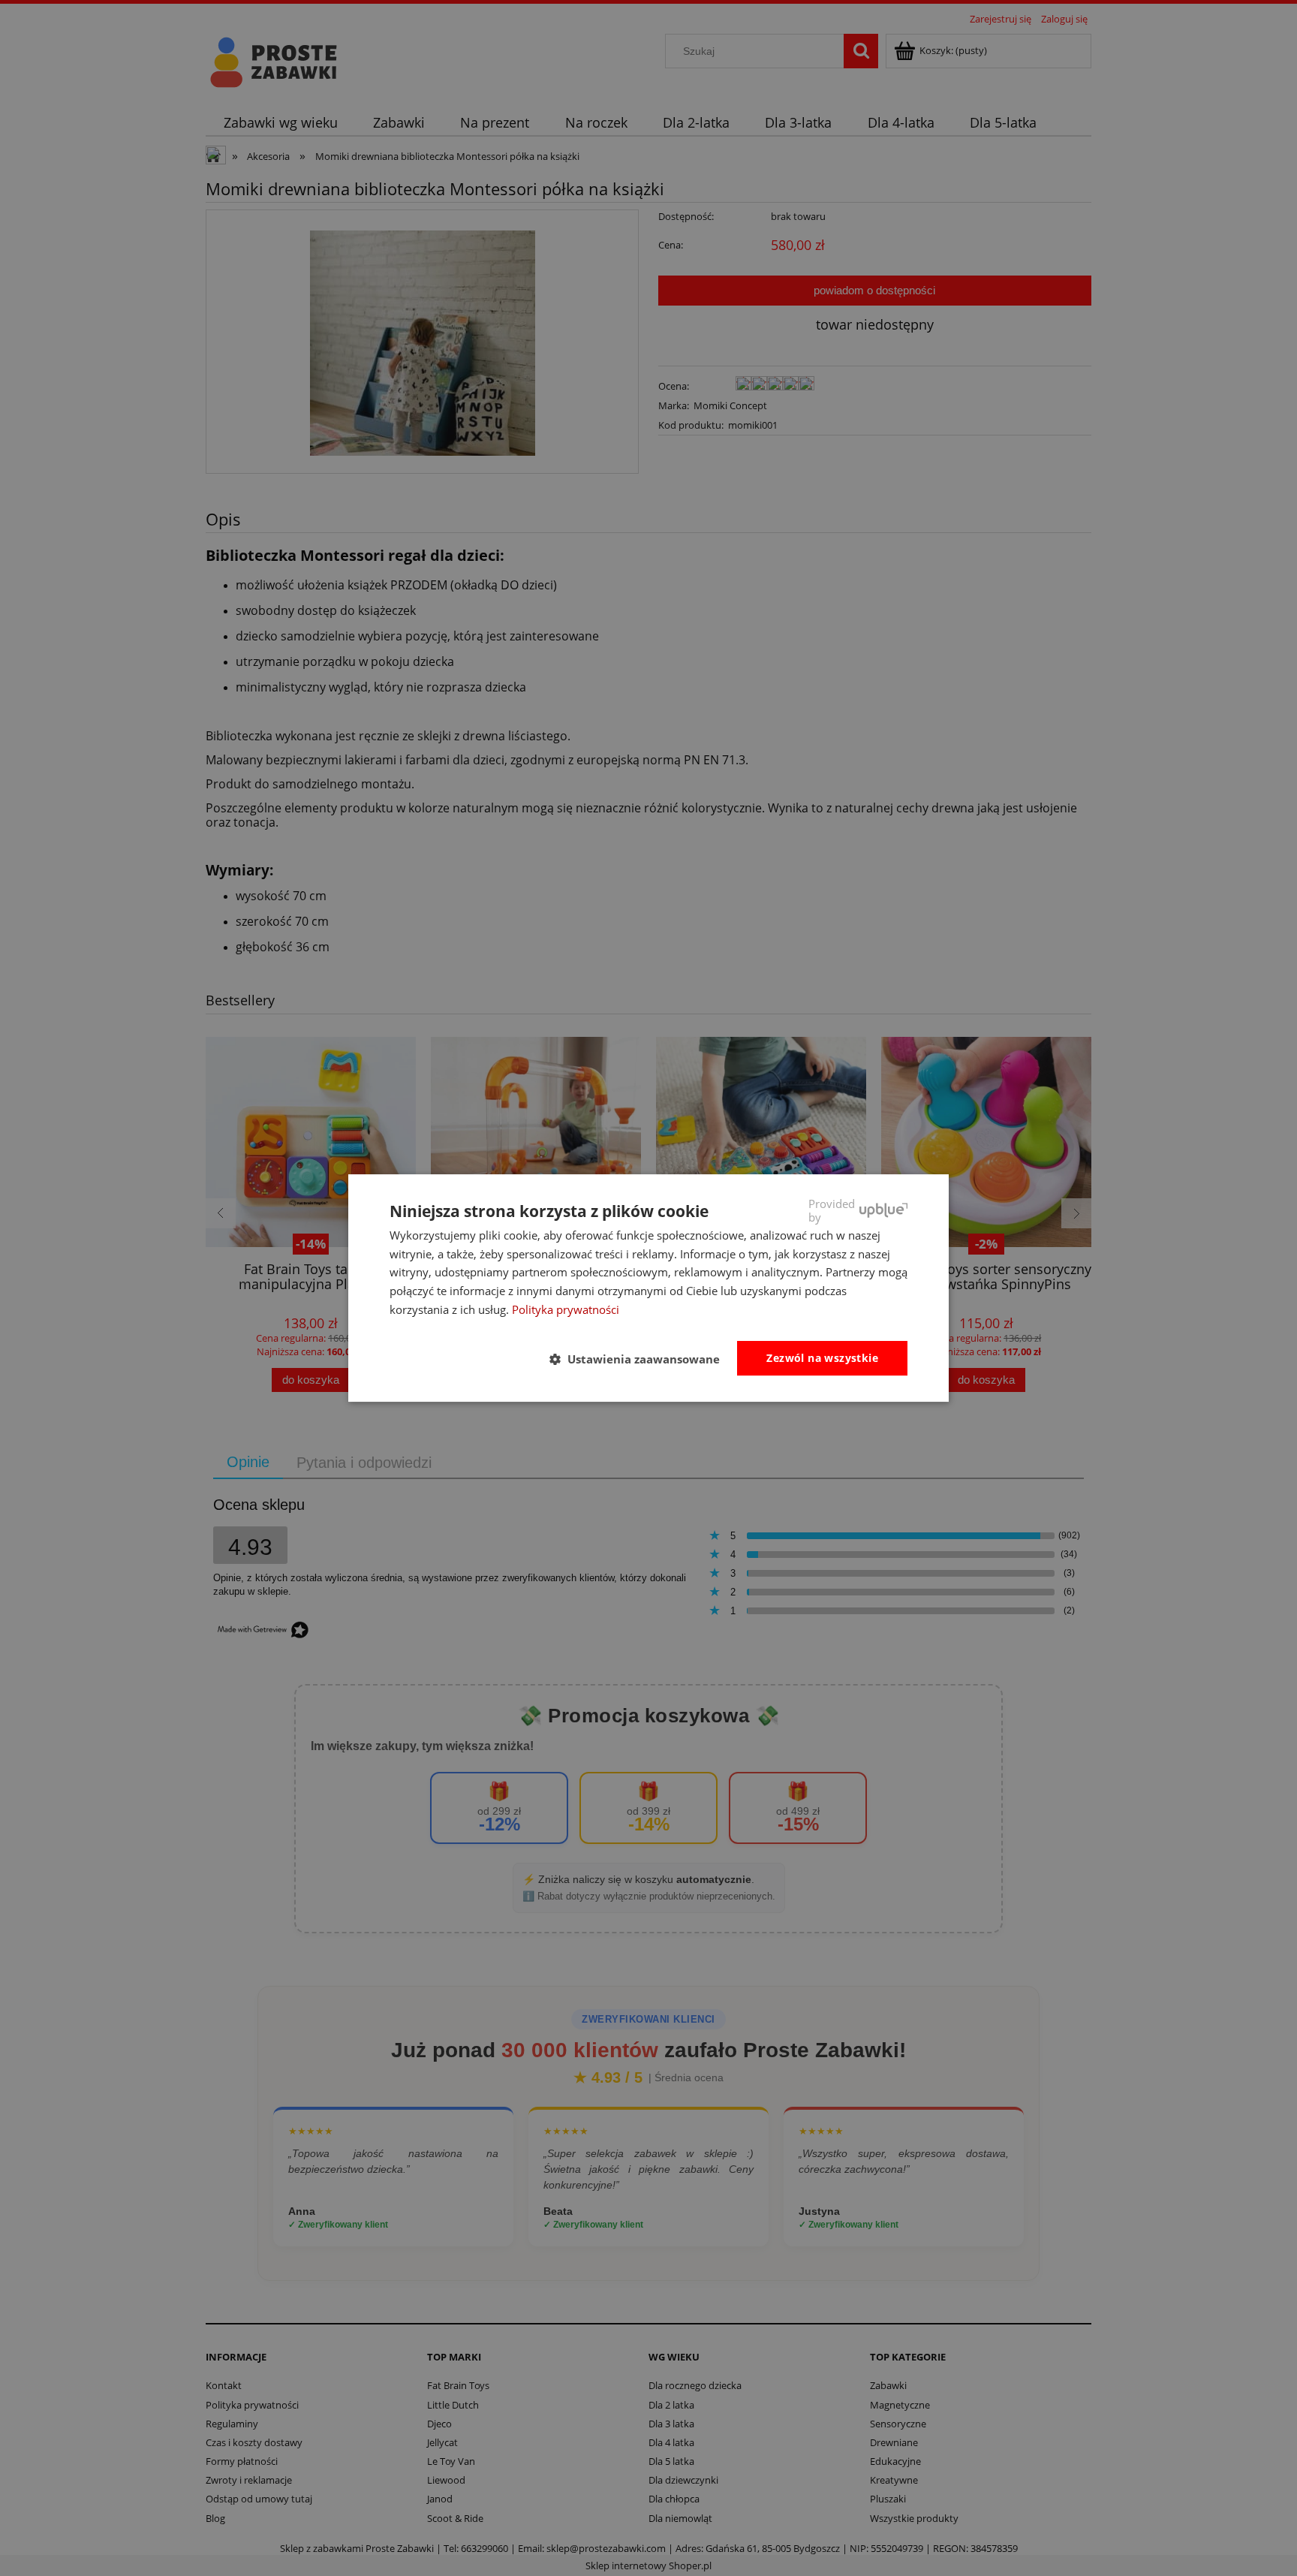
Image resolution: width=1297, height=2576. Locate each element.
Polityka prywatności (566, 1309)
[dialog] (648, 1288)
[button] (641, 1359)
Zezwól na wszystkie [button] (822, 1358)
